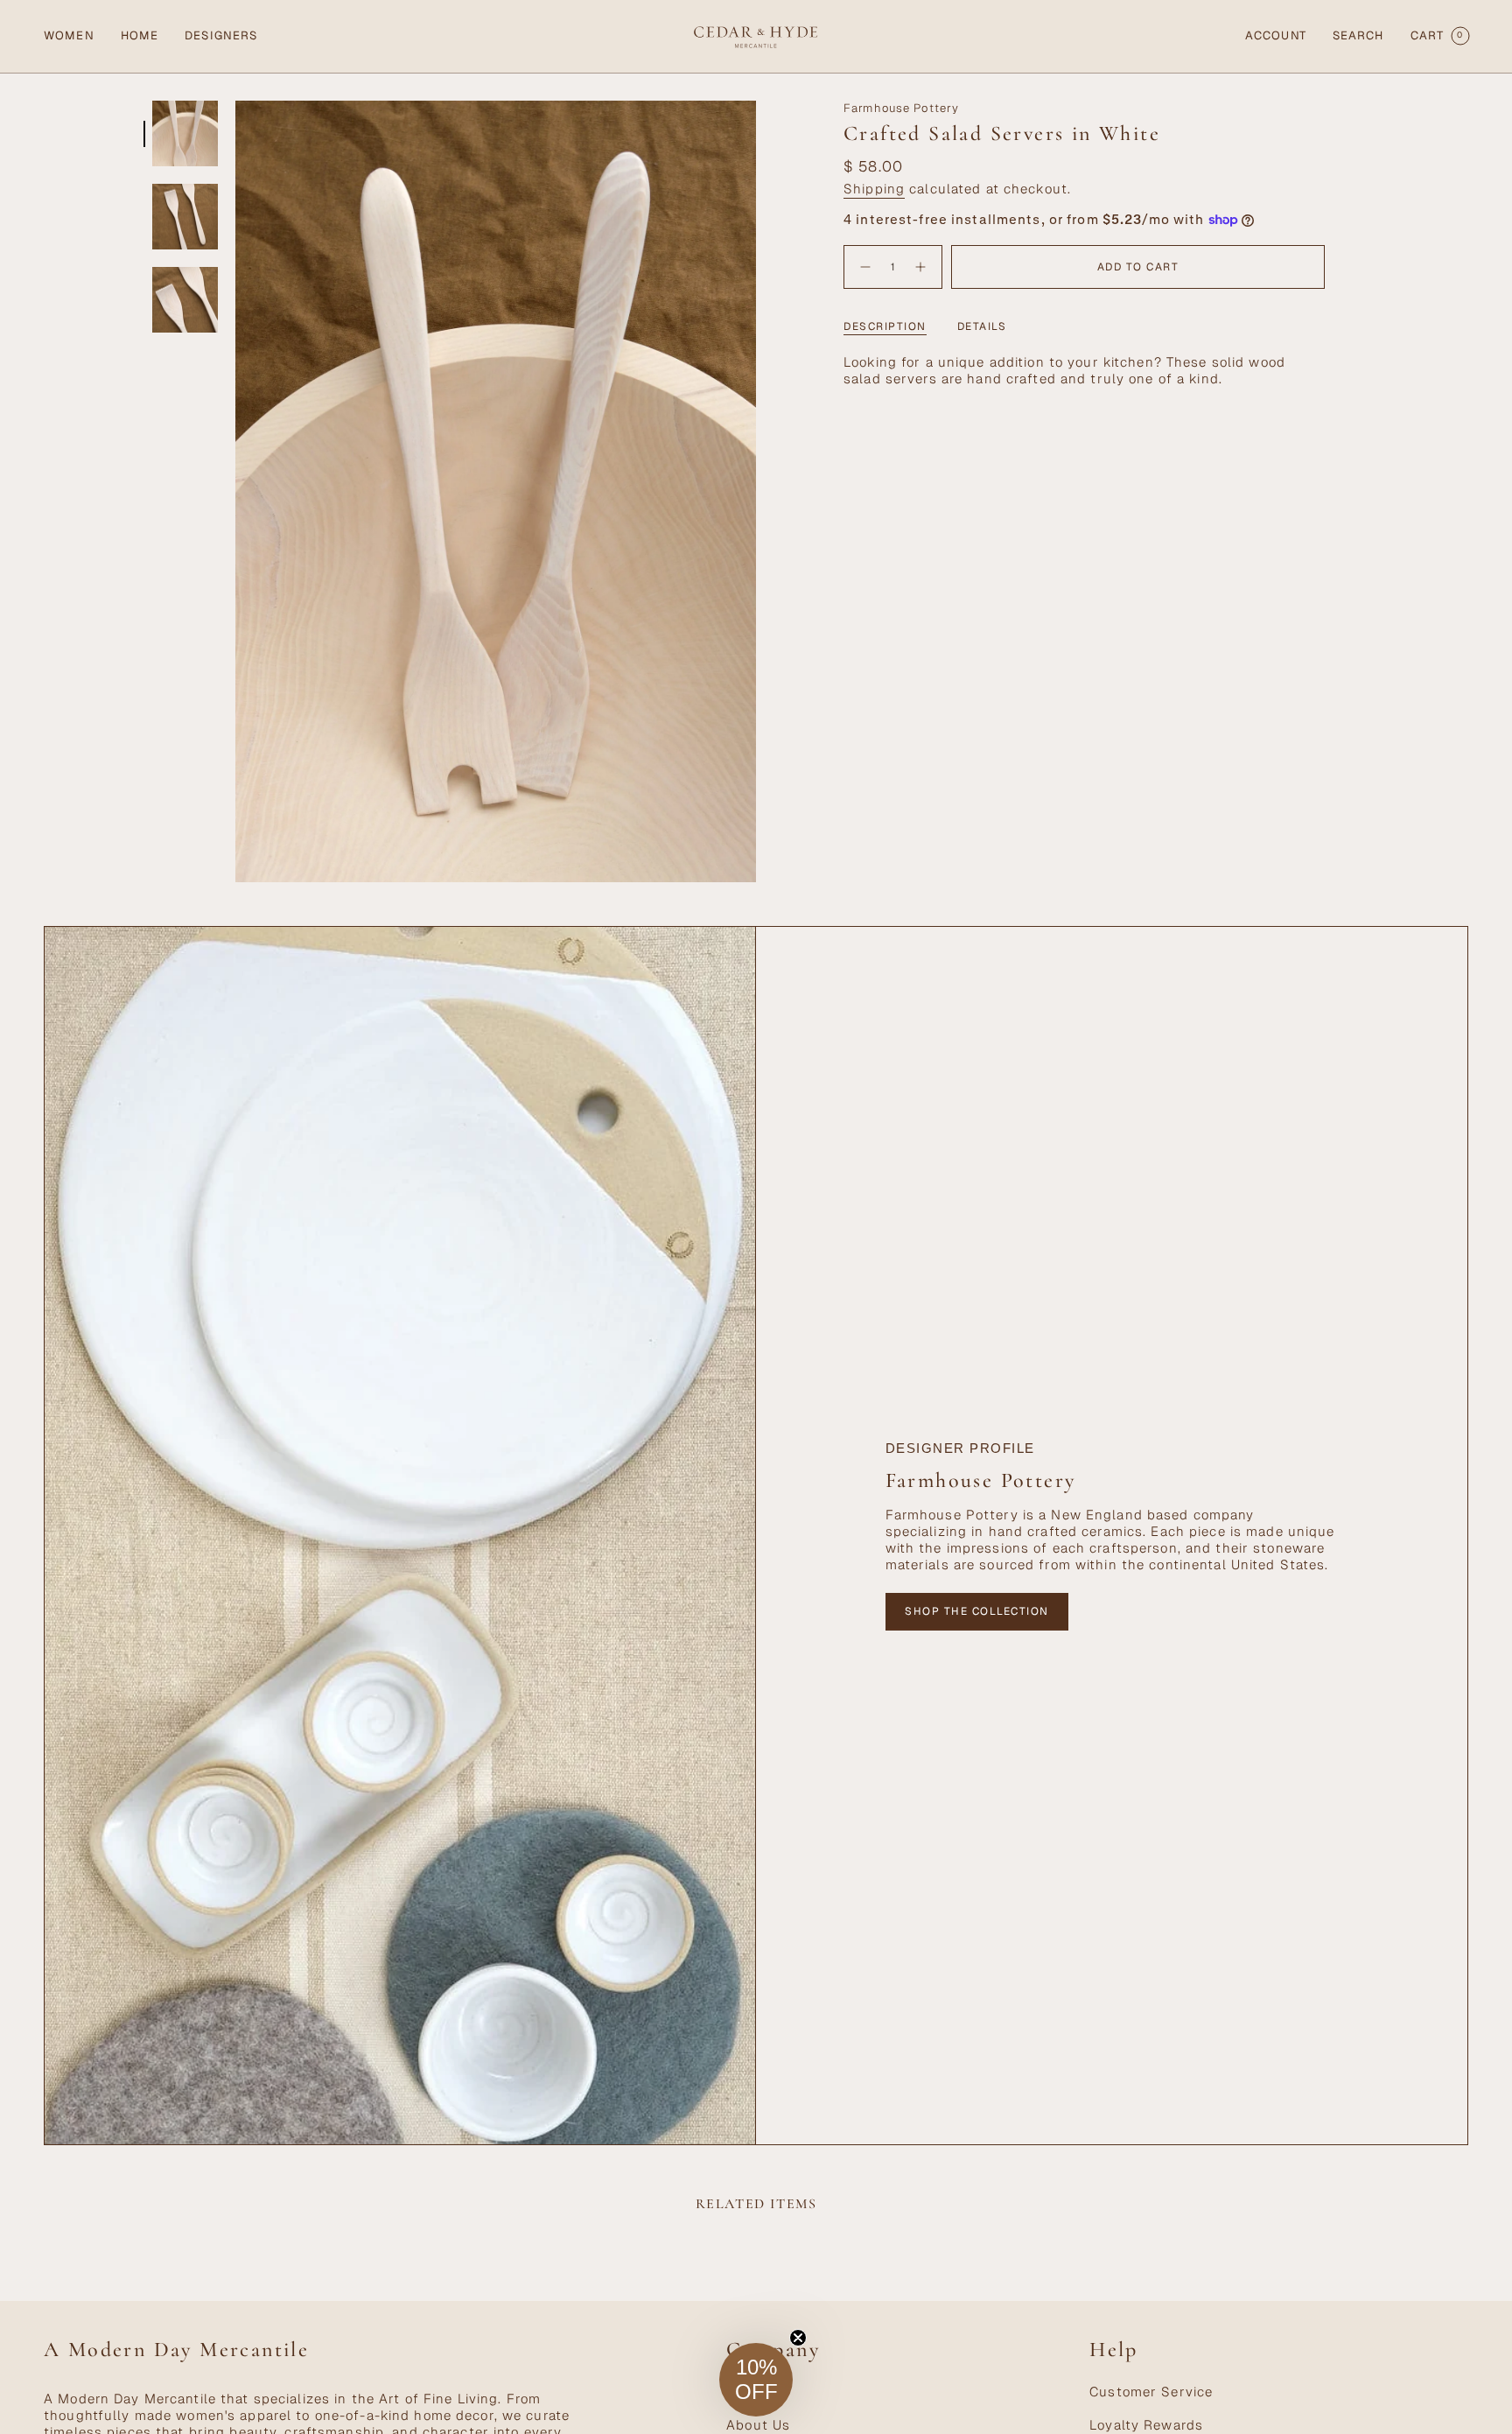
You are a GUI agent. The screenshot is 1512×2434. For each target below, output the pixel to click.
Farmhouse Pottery (901, 108)
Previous (235, 492)
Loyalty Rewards (1146, 2425)
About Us (758, 2425)
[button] (69, 36)
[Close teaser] (798, 2338)
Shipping (874, 189)
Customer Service (1151, 2392)
